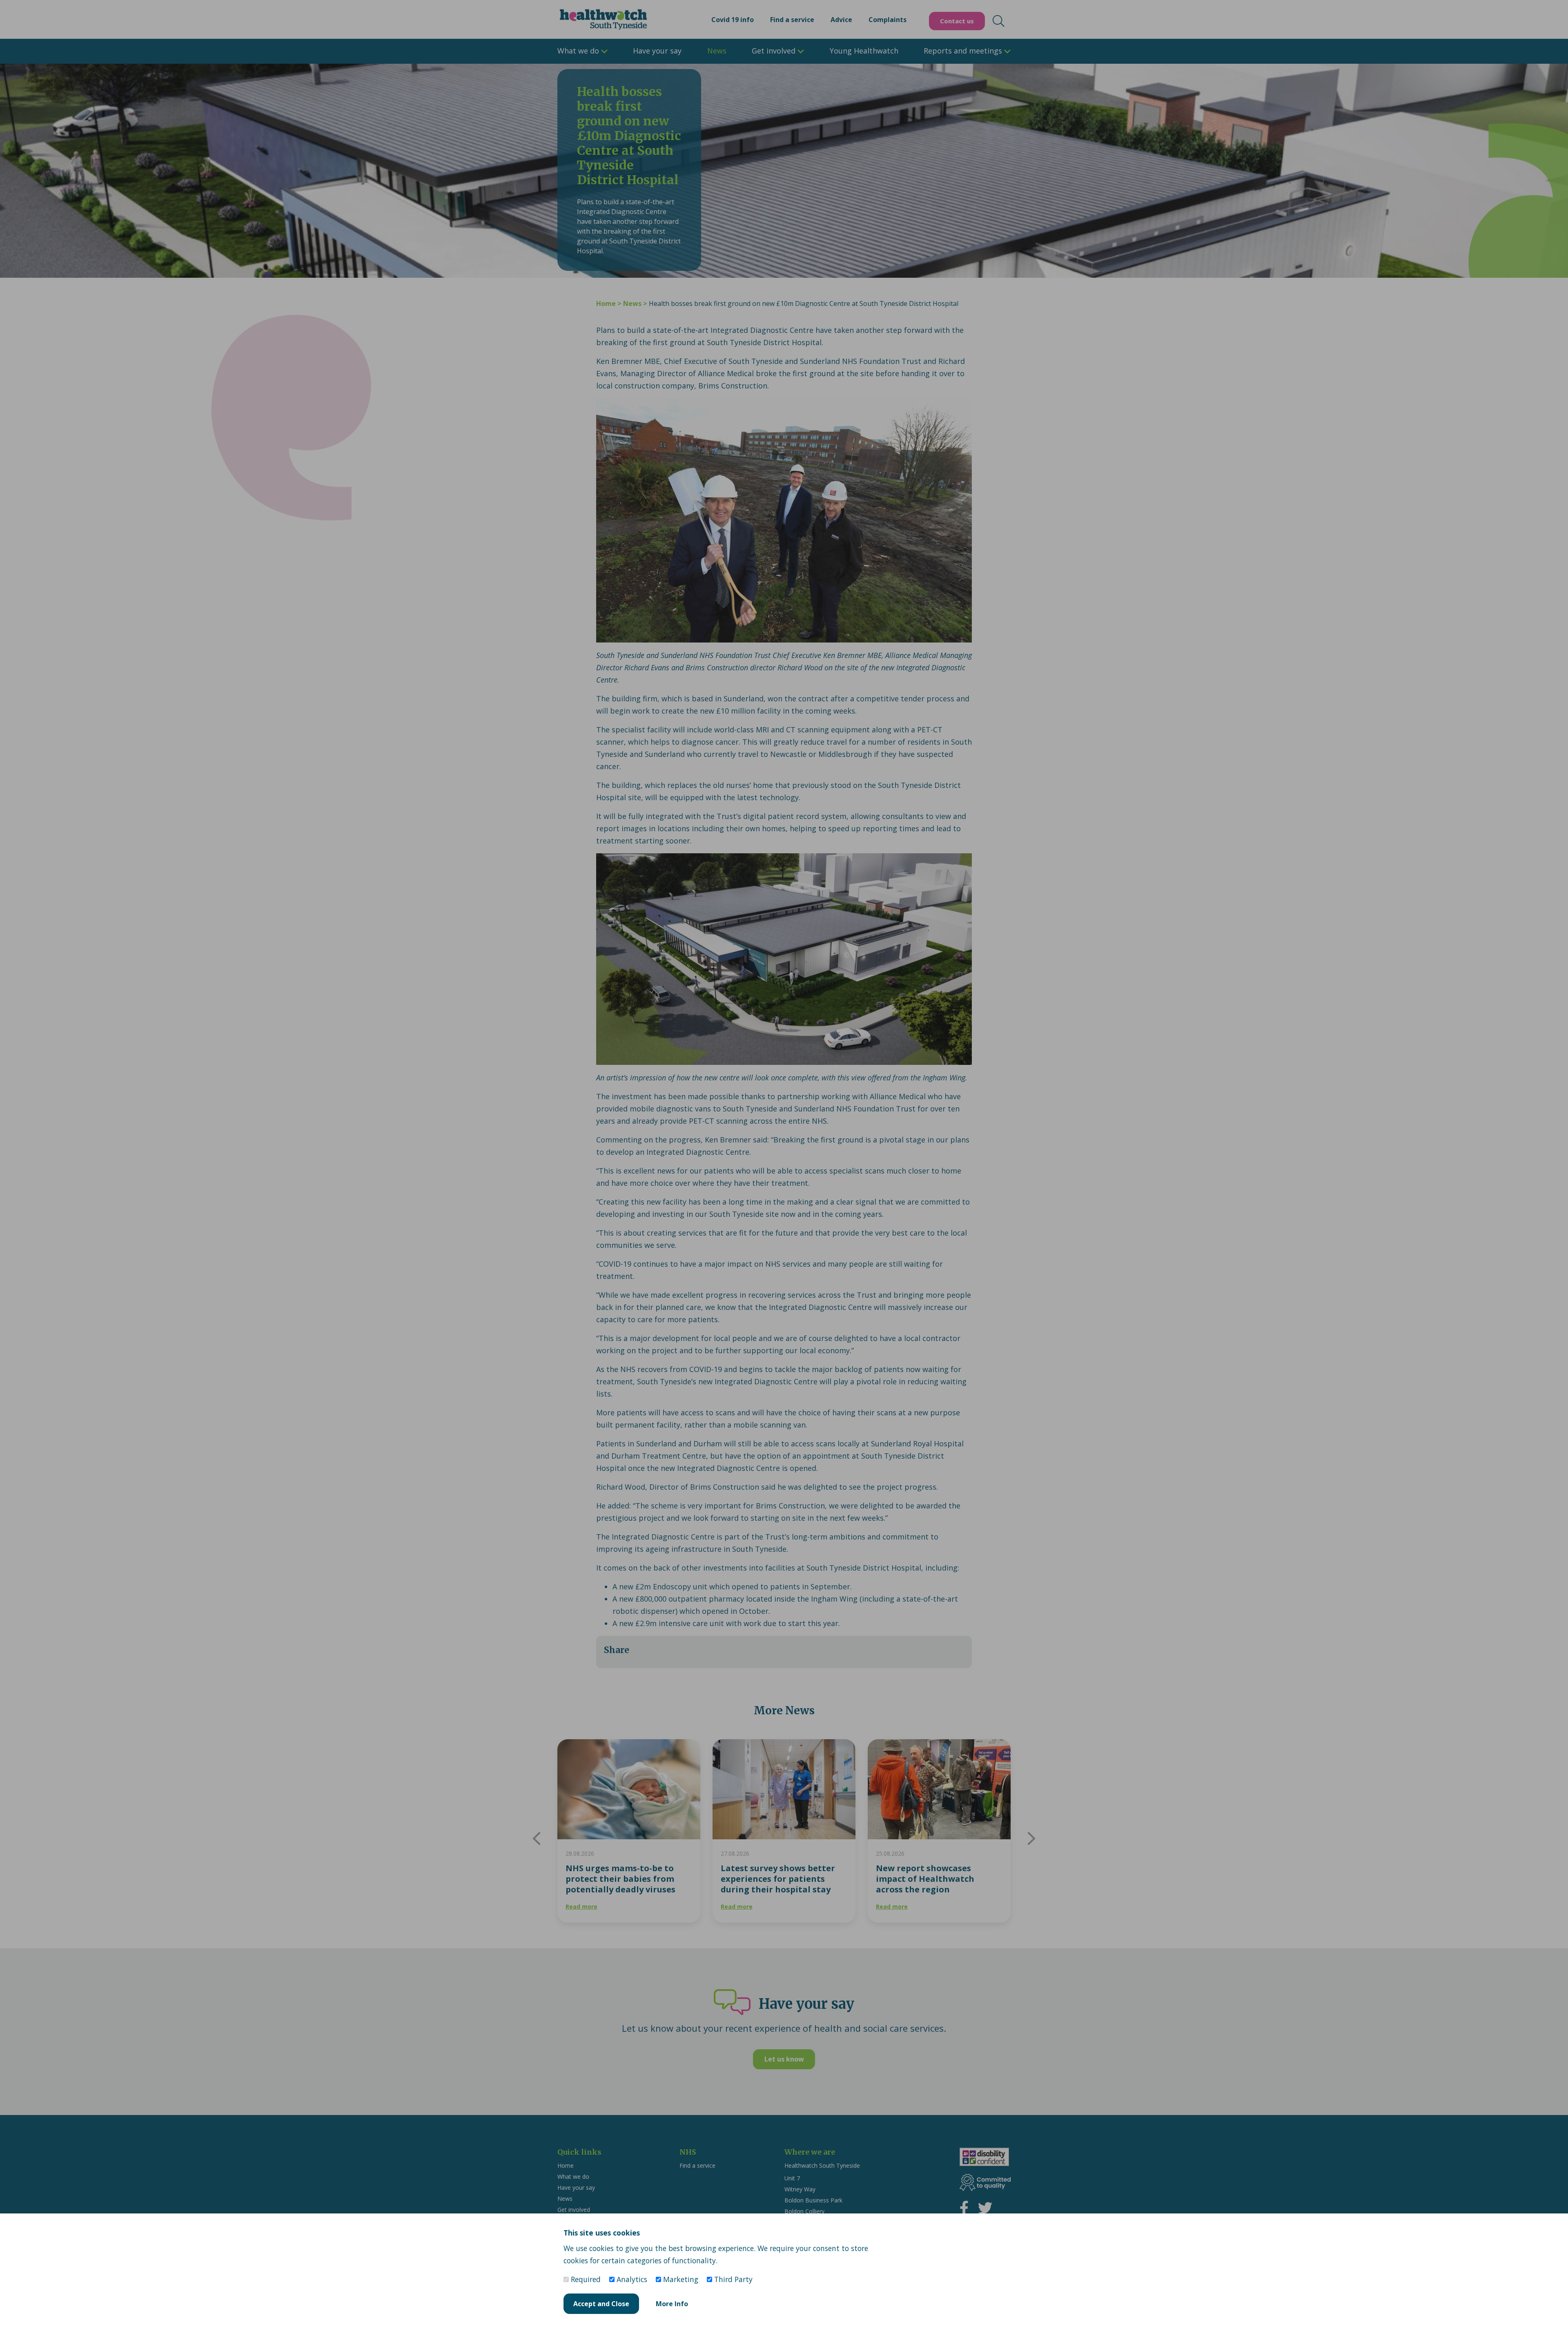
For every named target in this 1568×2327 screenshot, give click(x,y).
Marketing (680, 2279)
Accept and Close (601, 2304)
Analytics (631, 2279)
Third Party (732, 2279)
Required (585, 2279)
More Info (672, 2304)
